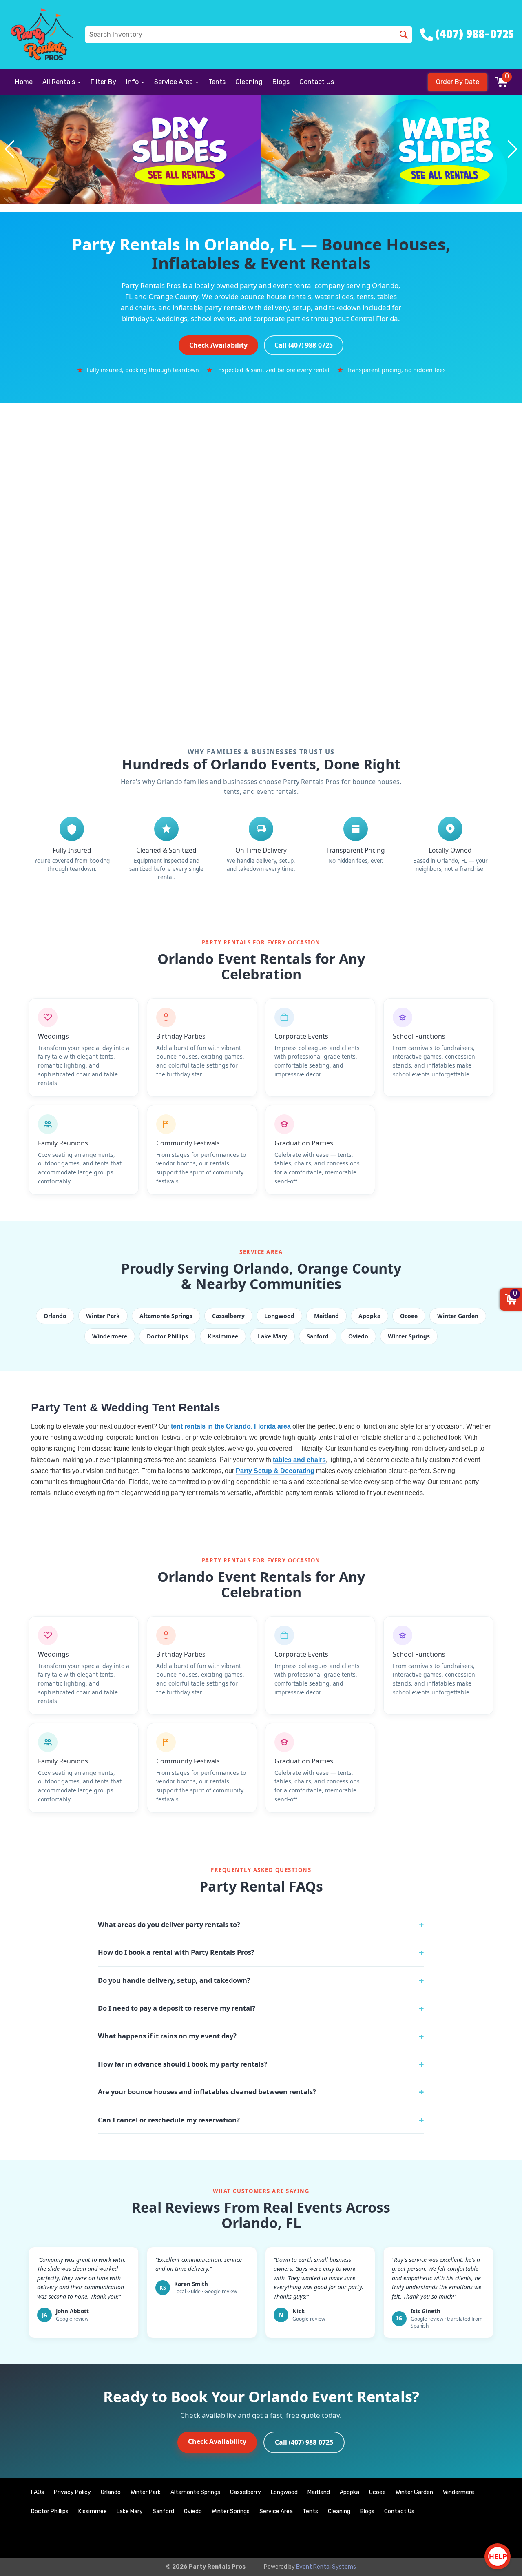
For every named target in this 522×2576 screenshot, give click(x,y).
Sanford (163, 2511)
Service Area (276, 2511)
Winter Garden (414, 2492)
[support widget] (498, 2556)
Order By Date (458, 82)
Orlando (111, 2492)
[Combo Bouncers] (130, 150)
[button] (10, 149)
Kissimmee (93, 2511)
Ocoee (377, 2492)
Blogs (281, 82)
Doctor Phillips (50, 2511)
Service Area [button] (174, 82)
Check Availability (218, 345)
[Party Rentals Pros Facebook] (478, 2538)
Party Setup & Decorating (275, 1471)
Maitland (319, 2492)
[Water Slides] (391, 150)
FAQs (38, 2492)
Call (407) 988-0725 (304, 345)
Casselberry (246, 2492)
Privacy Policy (72, 2492)
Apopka (349, 2492)
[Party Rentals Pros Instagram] (500, 2538)
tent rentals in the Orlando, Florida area (231, 1426)
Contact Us (317, 82)
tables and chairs (299, 1460)
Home (24, 82)
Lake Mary (130, 2511)
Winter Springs (231, 2511)
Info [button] (133, 82)
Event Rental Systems (326, 2567)
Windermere (459, 2492)
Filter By (103, 82)
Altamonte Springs (195, 2492)
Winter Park (146, 2492)
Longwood (284, 2492)
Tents (217, 82)
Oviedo (193, 2511)
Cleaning (249, 82)
